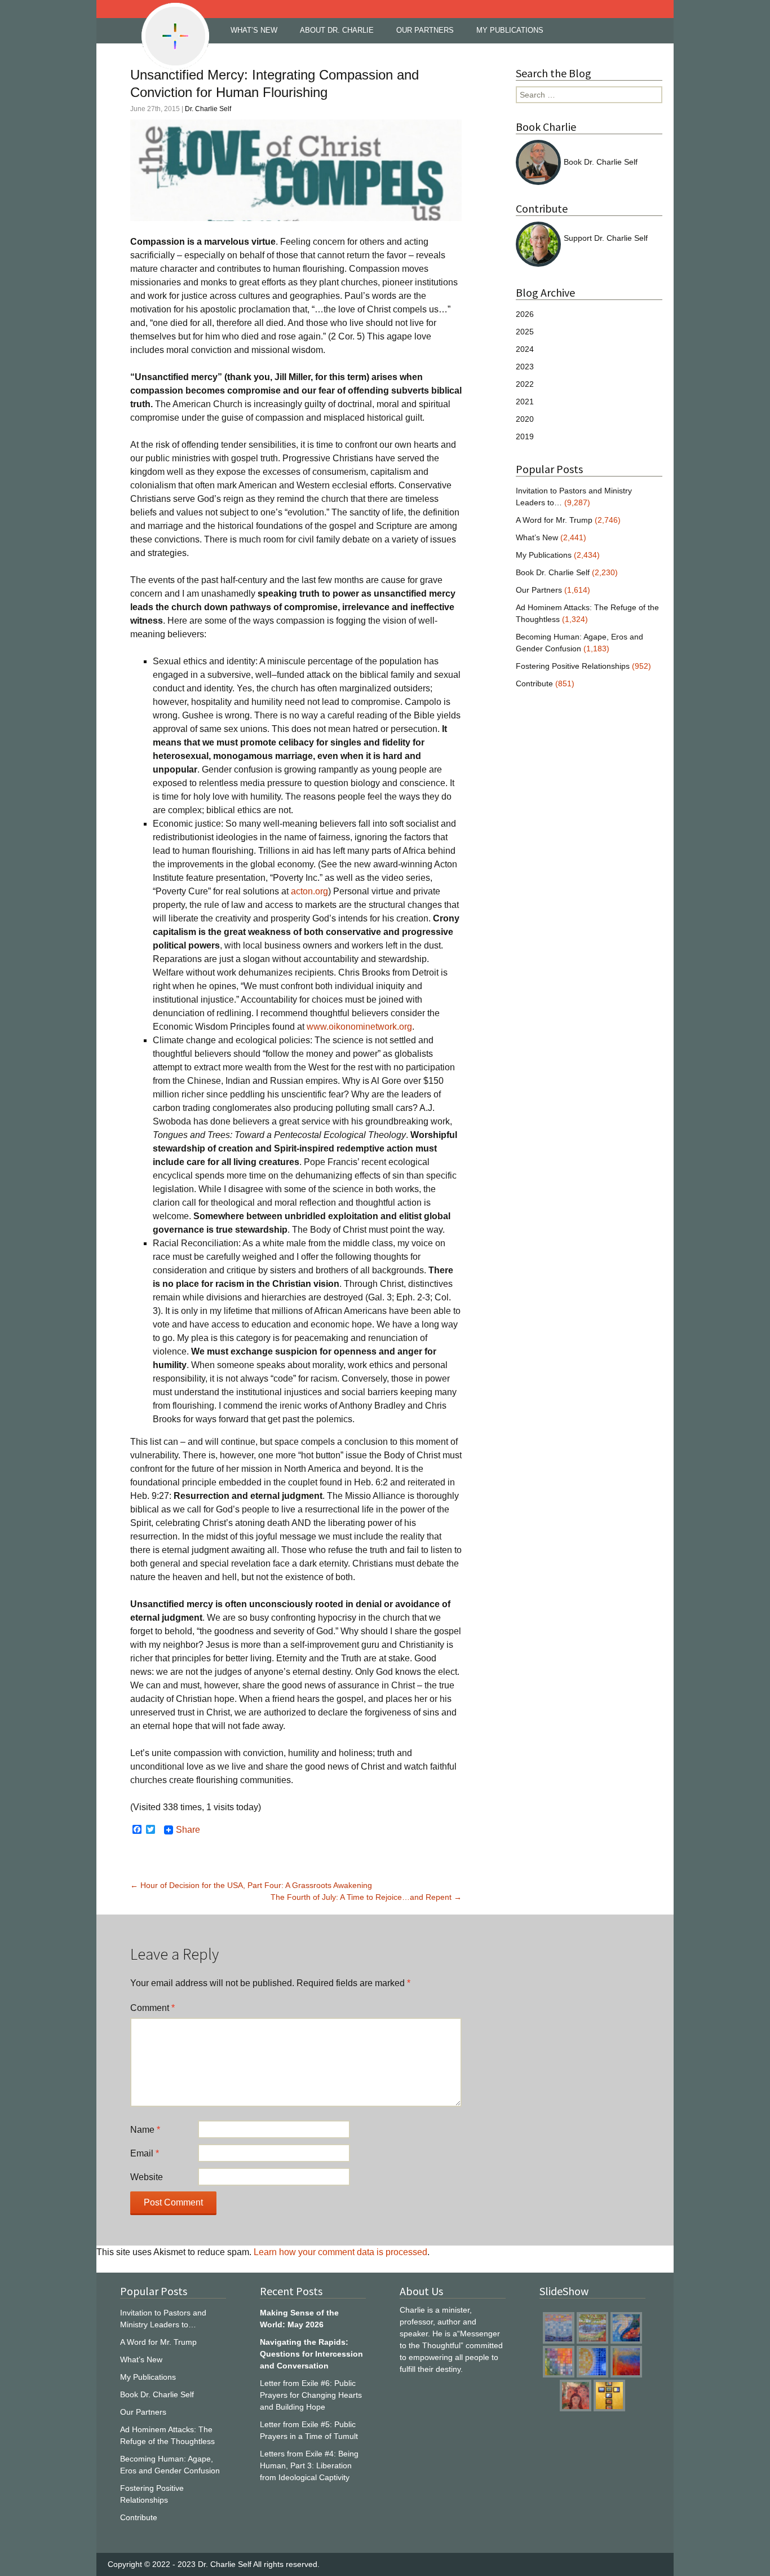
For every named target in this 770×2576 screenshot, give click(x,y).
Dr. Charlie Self (208, 109)
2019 (525, 436)
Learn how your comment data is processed (340, 2252)
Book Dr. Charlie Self (601, 162)
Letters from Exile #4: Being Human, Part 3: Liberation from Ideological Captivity (309, 2465)
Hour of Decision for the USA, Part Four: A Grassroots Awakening (251, 1885)
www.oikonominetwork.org (359, 1027)
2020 (525, 419)
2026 (525, 314)
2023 (525, 367)
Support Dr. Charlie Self (606, 238)
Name (145, 2130)
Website (147, 2177)
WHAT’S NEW (254, 30)
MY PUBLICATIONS (510, 30)
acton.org (309, 891)
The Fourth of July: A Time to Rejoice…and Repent (366, 1897)
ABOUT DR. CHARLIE (337, 30)
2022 (525, 384)
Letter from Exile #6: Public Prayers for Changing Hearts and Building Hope (311, 2395)
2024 (525, 349)
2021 (525, 402)
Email (145, 2153)
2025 (525, 332)
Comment (152, 2008)
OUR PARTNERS (425, 30)
